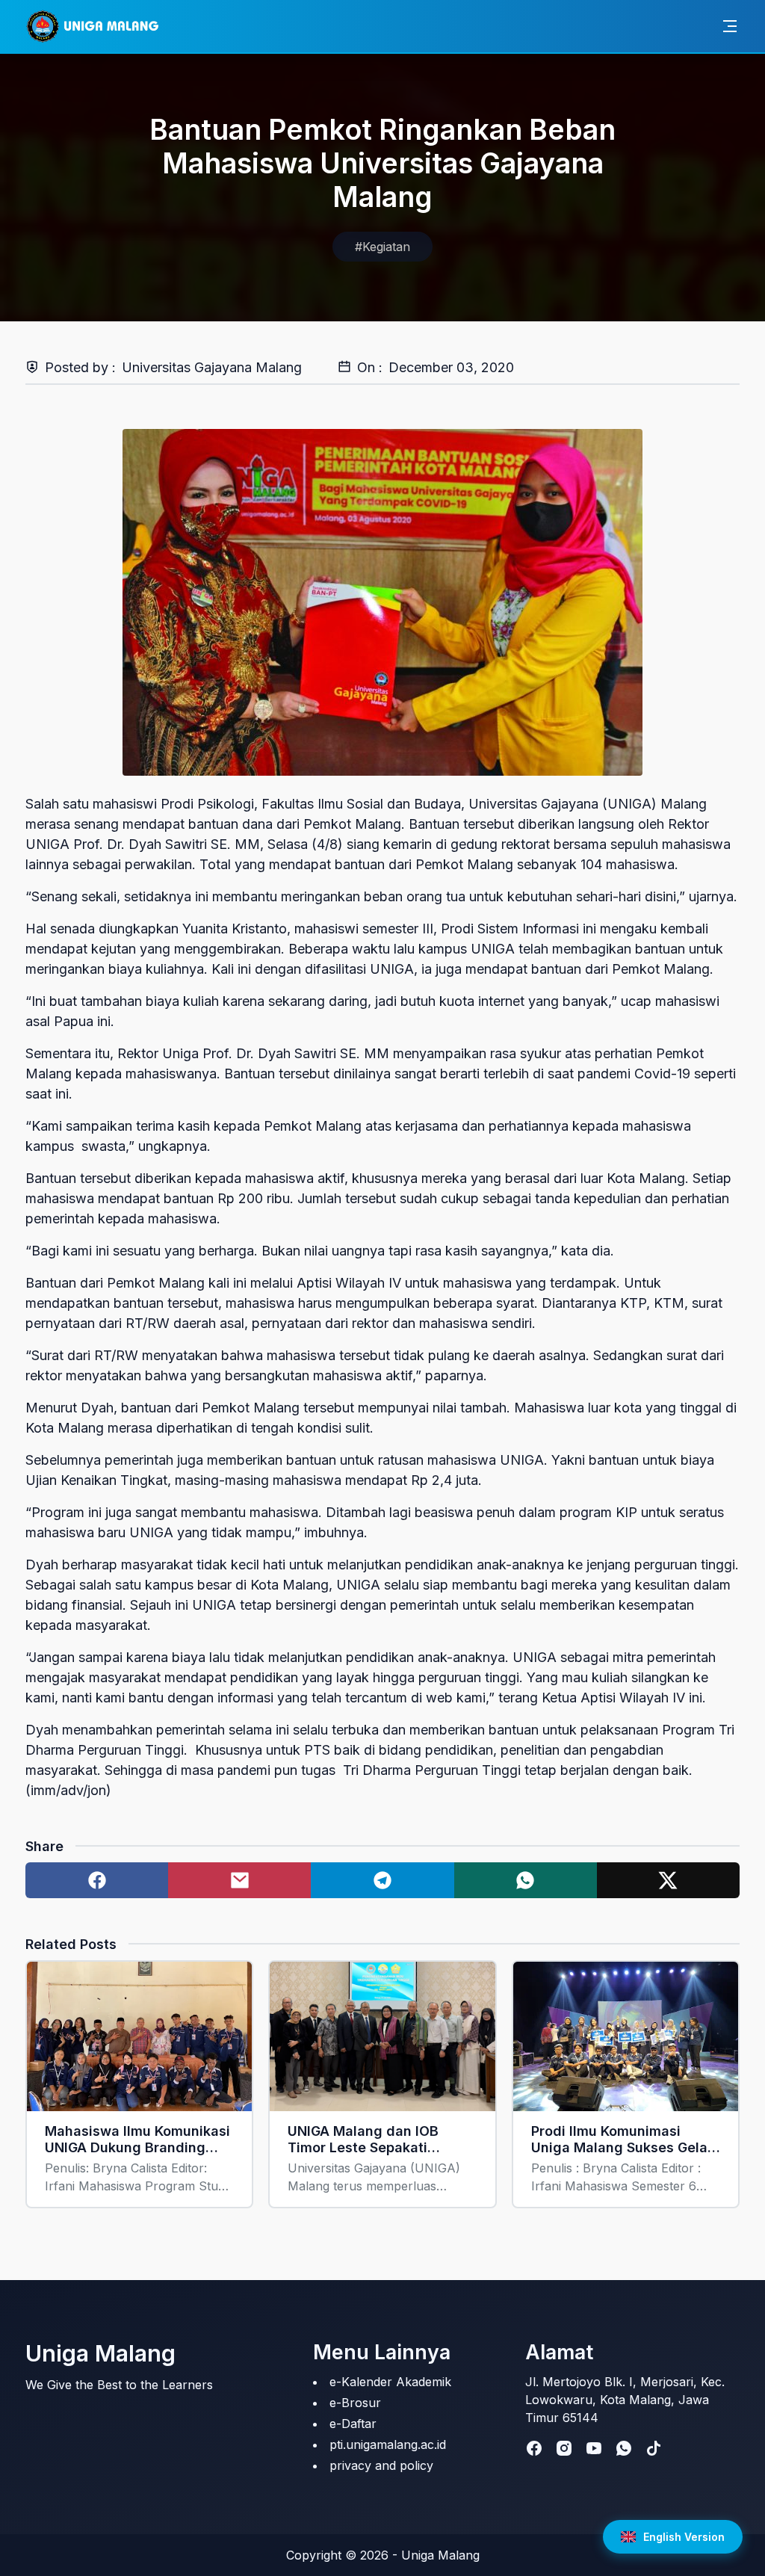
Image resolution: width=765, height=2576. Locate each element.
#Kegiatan (382, 247)
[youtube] (594, 2448)
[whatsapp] (624, 2448)
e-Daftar (353, 2424)
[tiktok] (654, 2448)
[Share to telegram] (382, 1880)
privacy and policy (381, 2465)
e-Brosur (355, 2403)
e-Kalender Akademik (390, 2382)
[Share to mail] (239, 1880)
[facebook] (534, 2448)
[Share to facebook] (97, 1880)
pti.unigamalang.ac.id (388, 2444)
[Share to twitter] (668, 1880)
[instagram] (564, 2448)
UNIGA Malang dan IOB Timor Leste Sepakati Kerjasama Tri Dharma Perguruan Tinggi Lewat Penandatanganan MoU (367, 2140)
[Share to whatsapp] (526, 1880)
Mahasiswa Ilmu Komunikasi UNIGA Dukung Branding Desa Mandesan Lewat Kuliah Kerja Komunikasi (137, 2140)
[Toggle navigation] (730, 26)
